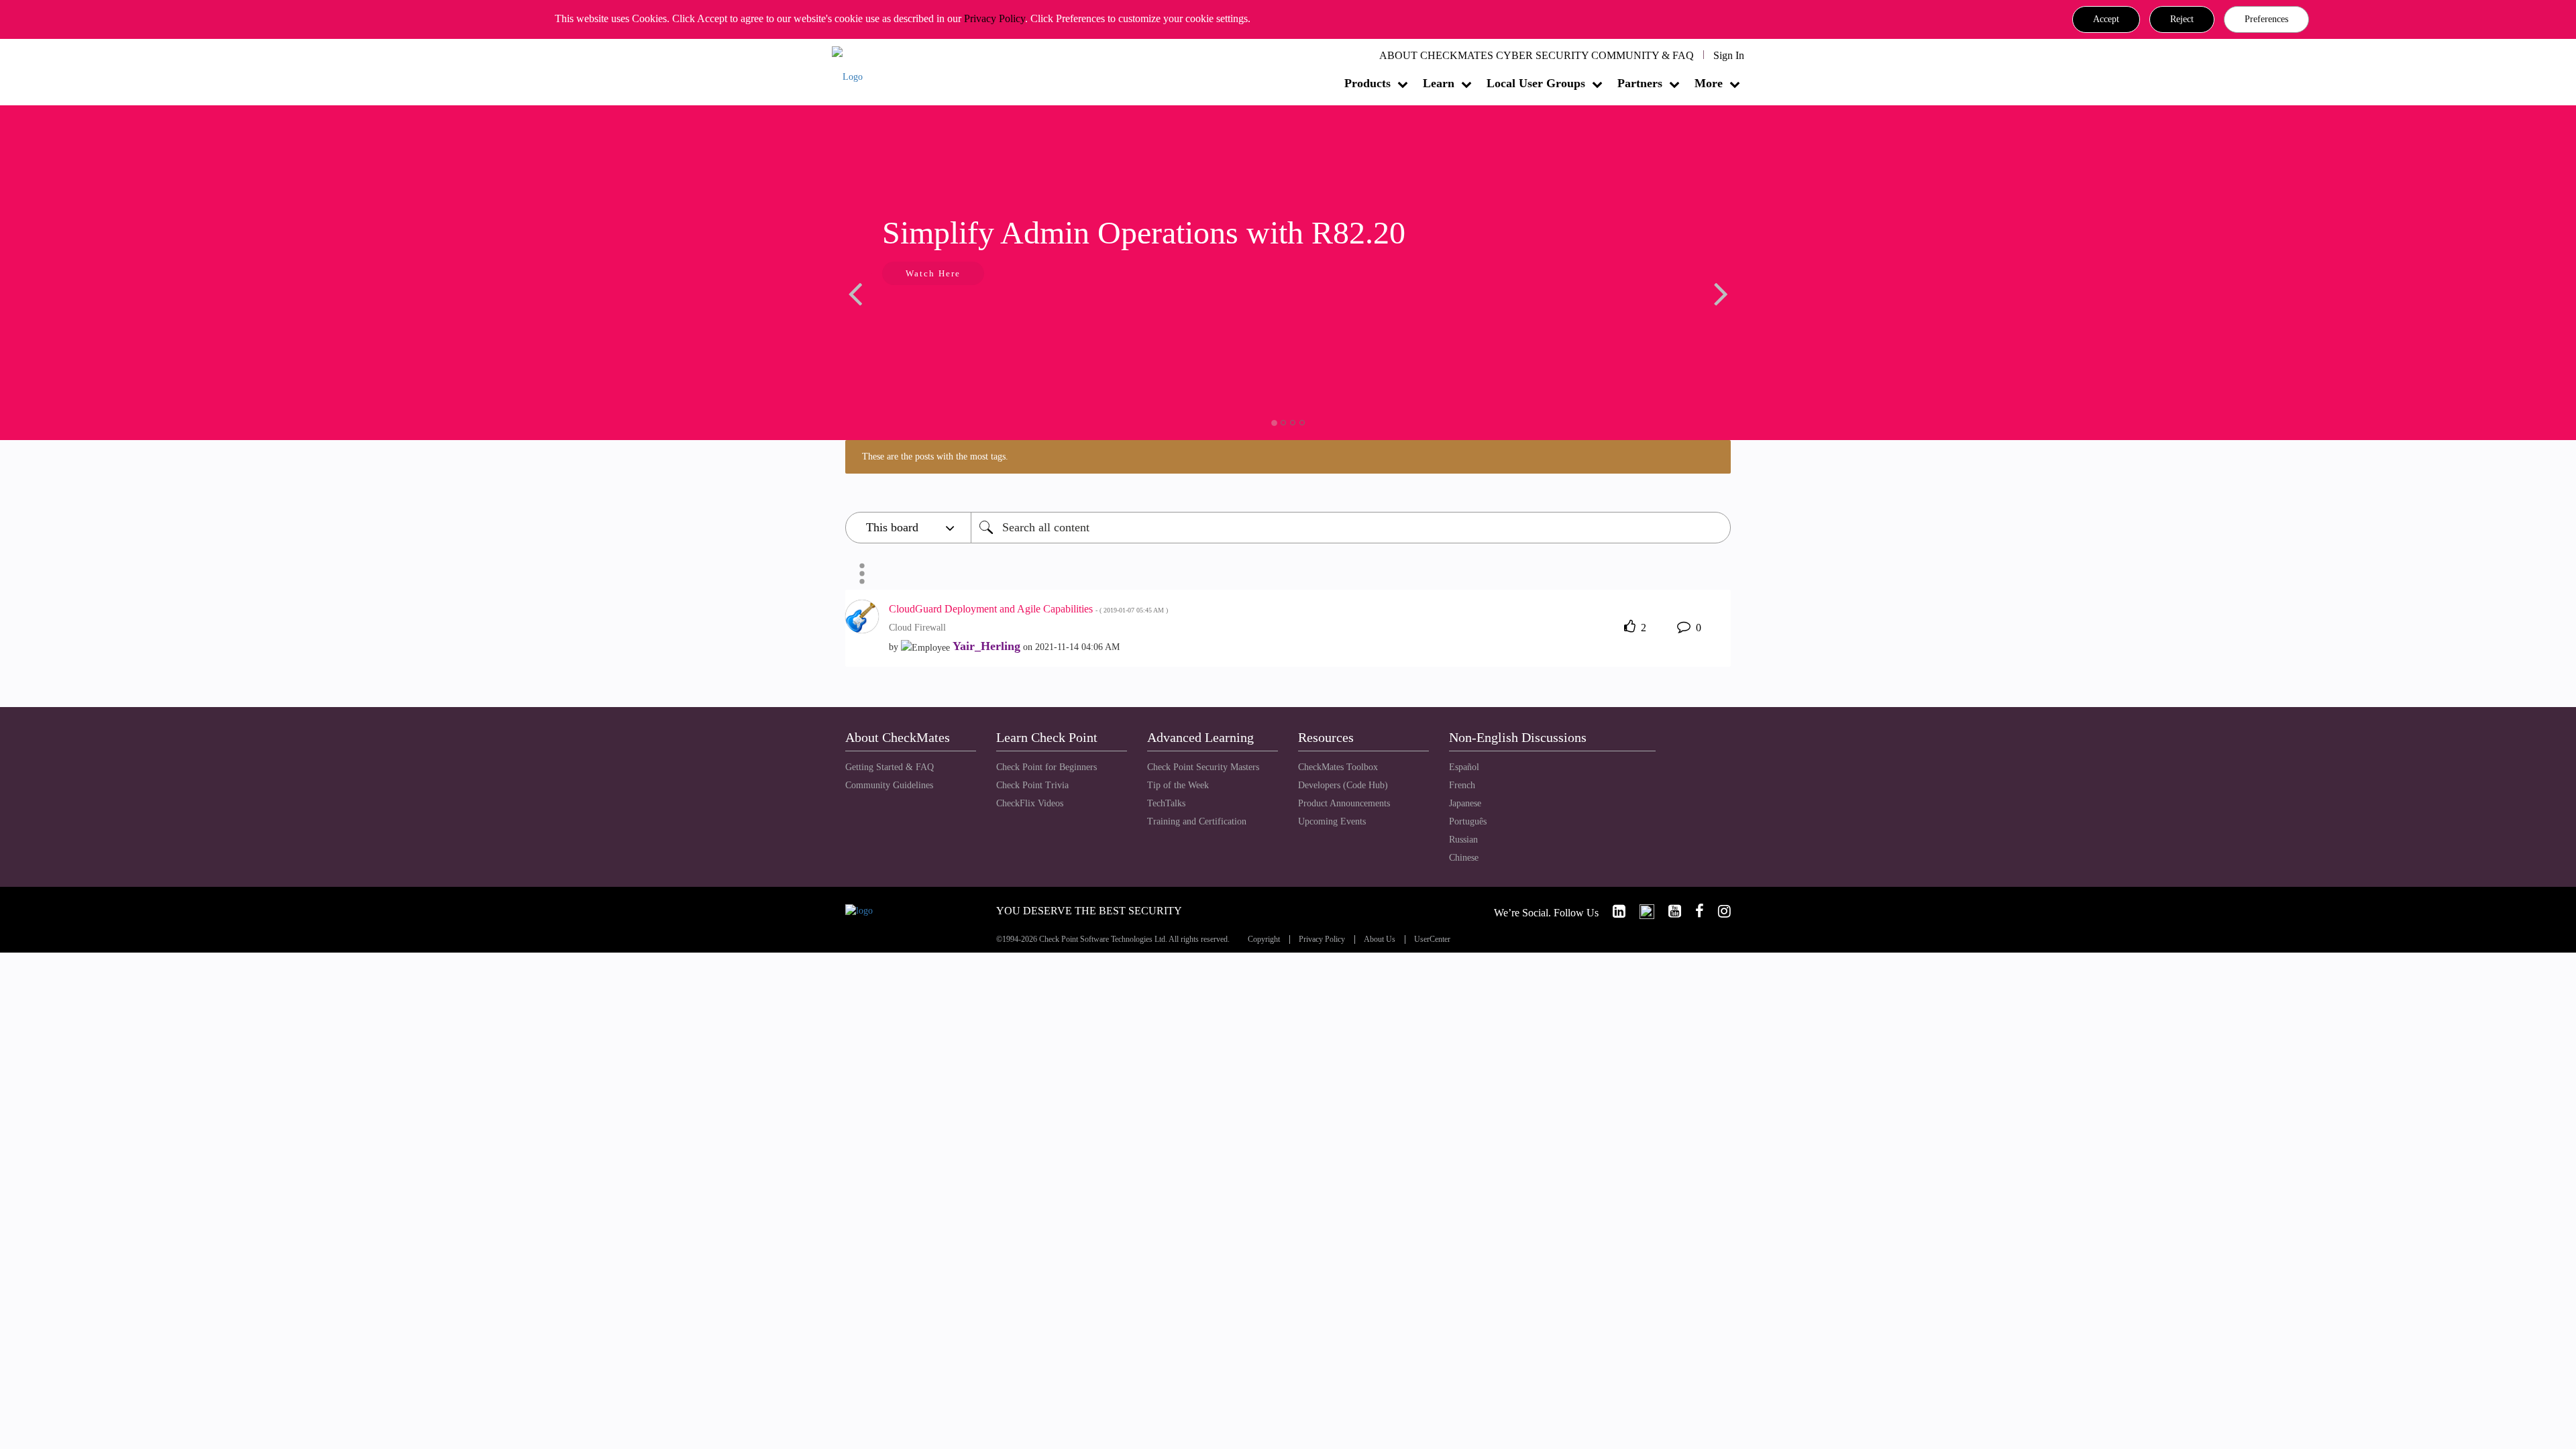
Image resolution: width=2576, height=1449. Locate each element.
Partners (1640, 83)
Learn (1439, 83)
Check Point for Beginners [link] (1046, 767)
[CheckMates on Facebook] (1694, 911)
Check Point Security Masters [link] (1203, 767)
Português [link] (1468, 821)
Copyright (1264, 940)
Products (1367, 83)
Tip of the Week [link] (1178, 785)
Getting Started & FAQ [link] (890, 767)
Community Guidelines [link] (889, 785)
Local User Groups (1536, 83)
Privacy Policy (995, 18)
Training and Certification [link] (1197, 821)
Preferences (2266, 19)
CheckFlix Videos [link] (1030, 803)
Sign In (1729, 55)
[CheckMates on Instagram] (1719, 911)
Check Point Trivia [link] (1032, 785)
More (1709, 83)
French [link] (1462, 785)
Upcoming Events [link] (1332, 821)
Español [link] (1464, 767)
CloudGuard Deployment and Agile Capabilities (1028, 609)
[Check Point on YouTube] (1669, 911)
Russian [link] (1463, 840)
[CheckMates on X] (1641, 911)
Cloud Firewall (917, 628)
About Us (1380, 940)
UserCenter (1432, 940)
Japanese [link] (1465, 803)
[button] (2106, 19)
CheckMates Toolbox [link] (1338, 767)
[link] (1613, 911)
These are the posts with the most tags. (935, 457)
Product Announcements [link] (1344, 803)
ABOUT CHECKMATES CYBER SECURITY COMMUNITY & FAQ (1537, 55)
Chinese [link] (1464, 858)
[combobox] (1351, 528)
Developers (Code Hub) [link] (1343, 785)
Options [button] (862, 574)
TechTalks (1166, 803)
